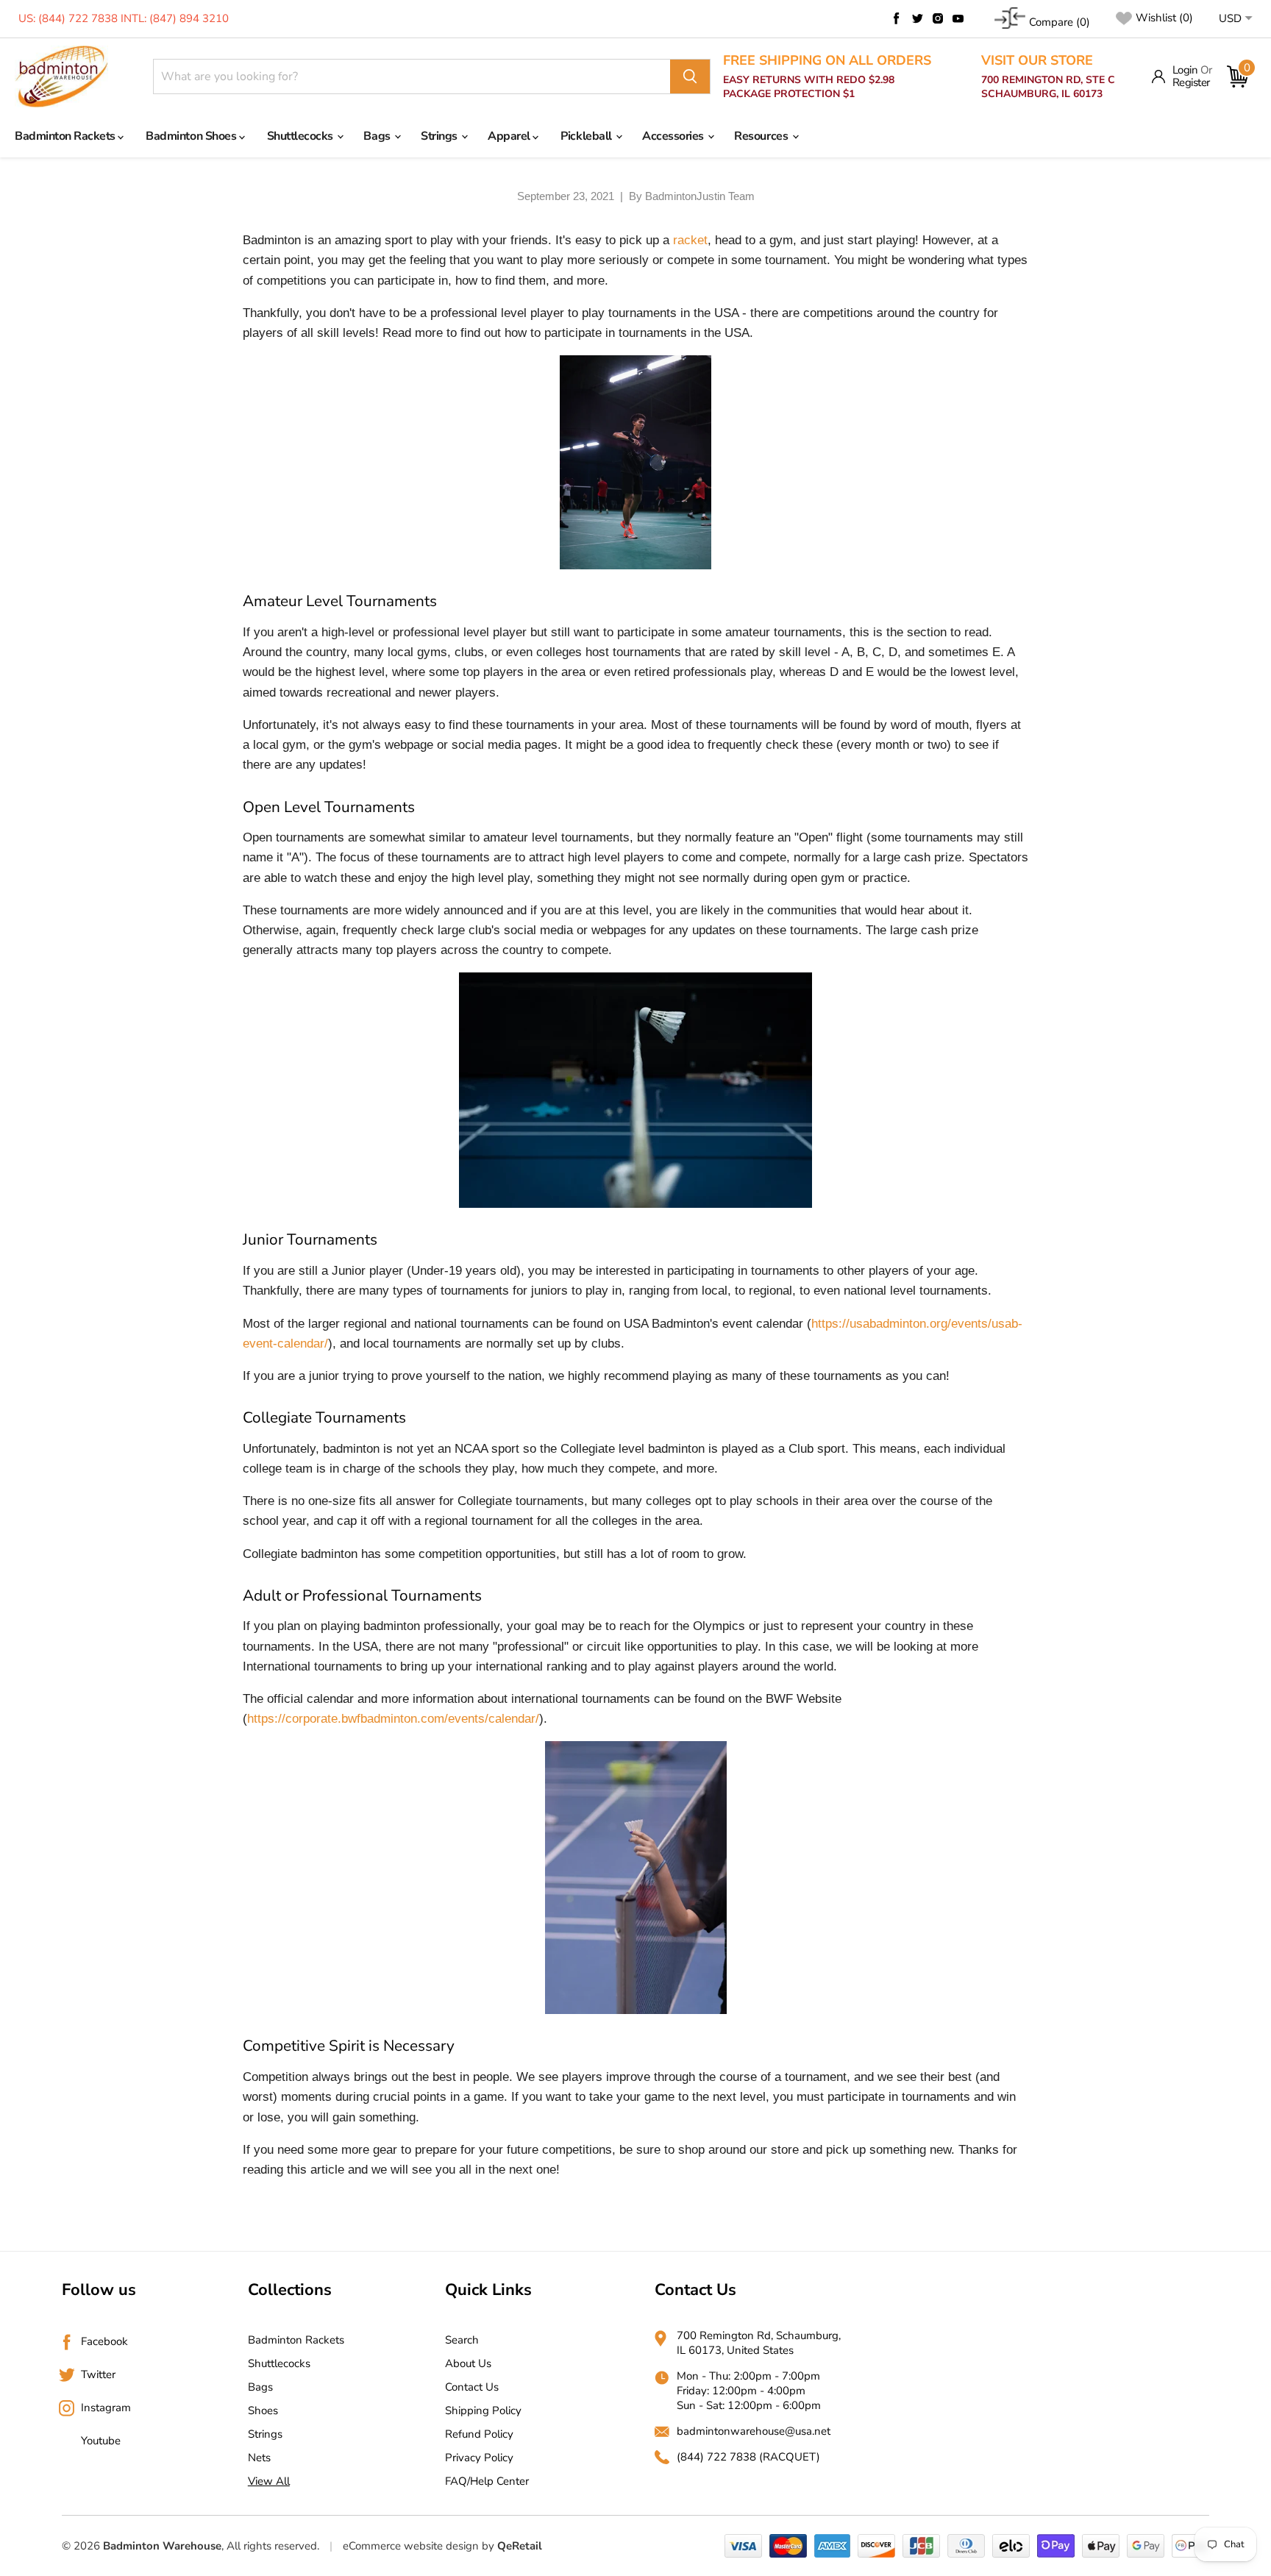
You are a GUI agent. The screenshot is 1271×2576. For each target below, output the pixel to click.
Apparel (510, 136)
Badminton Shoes (192, 136)
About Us (468, 2363)
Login (1185, 70)
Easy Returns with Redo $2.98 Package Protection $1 (827, 77)
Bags (378, 136)
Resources (762, 136)
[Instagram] (938, 18)
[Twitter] (917, 18)
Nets (259, 2458)
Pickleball (587, 136)
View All (269, 2481)
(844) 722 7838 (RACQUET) (748, 2457)
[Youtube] (958, 18)
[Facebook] (897, 18)
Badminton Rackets (66, 136)
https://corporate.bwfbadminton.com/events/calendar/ (393, 1719)
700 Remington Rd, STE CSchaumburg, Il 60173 (1048, 77)
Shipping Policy (483, 2410)
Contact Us (472, 2387)
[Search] (690, 77)
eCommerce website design (411, 2546)
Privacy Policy (479, 2458)
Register (1191, 83)
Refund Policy (479, 2434)
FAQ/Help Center (487, 2481)
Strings (440, 136)
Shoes (263, 2410)
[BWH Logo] (61, 77)
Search (462, 2340)
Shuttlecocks (302, 136)
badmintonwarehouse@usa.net (754, 2431)
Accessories (674, 136)
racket (690, 240)
